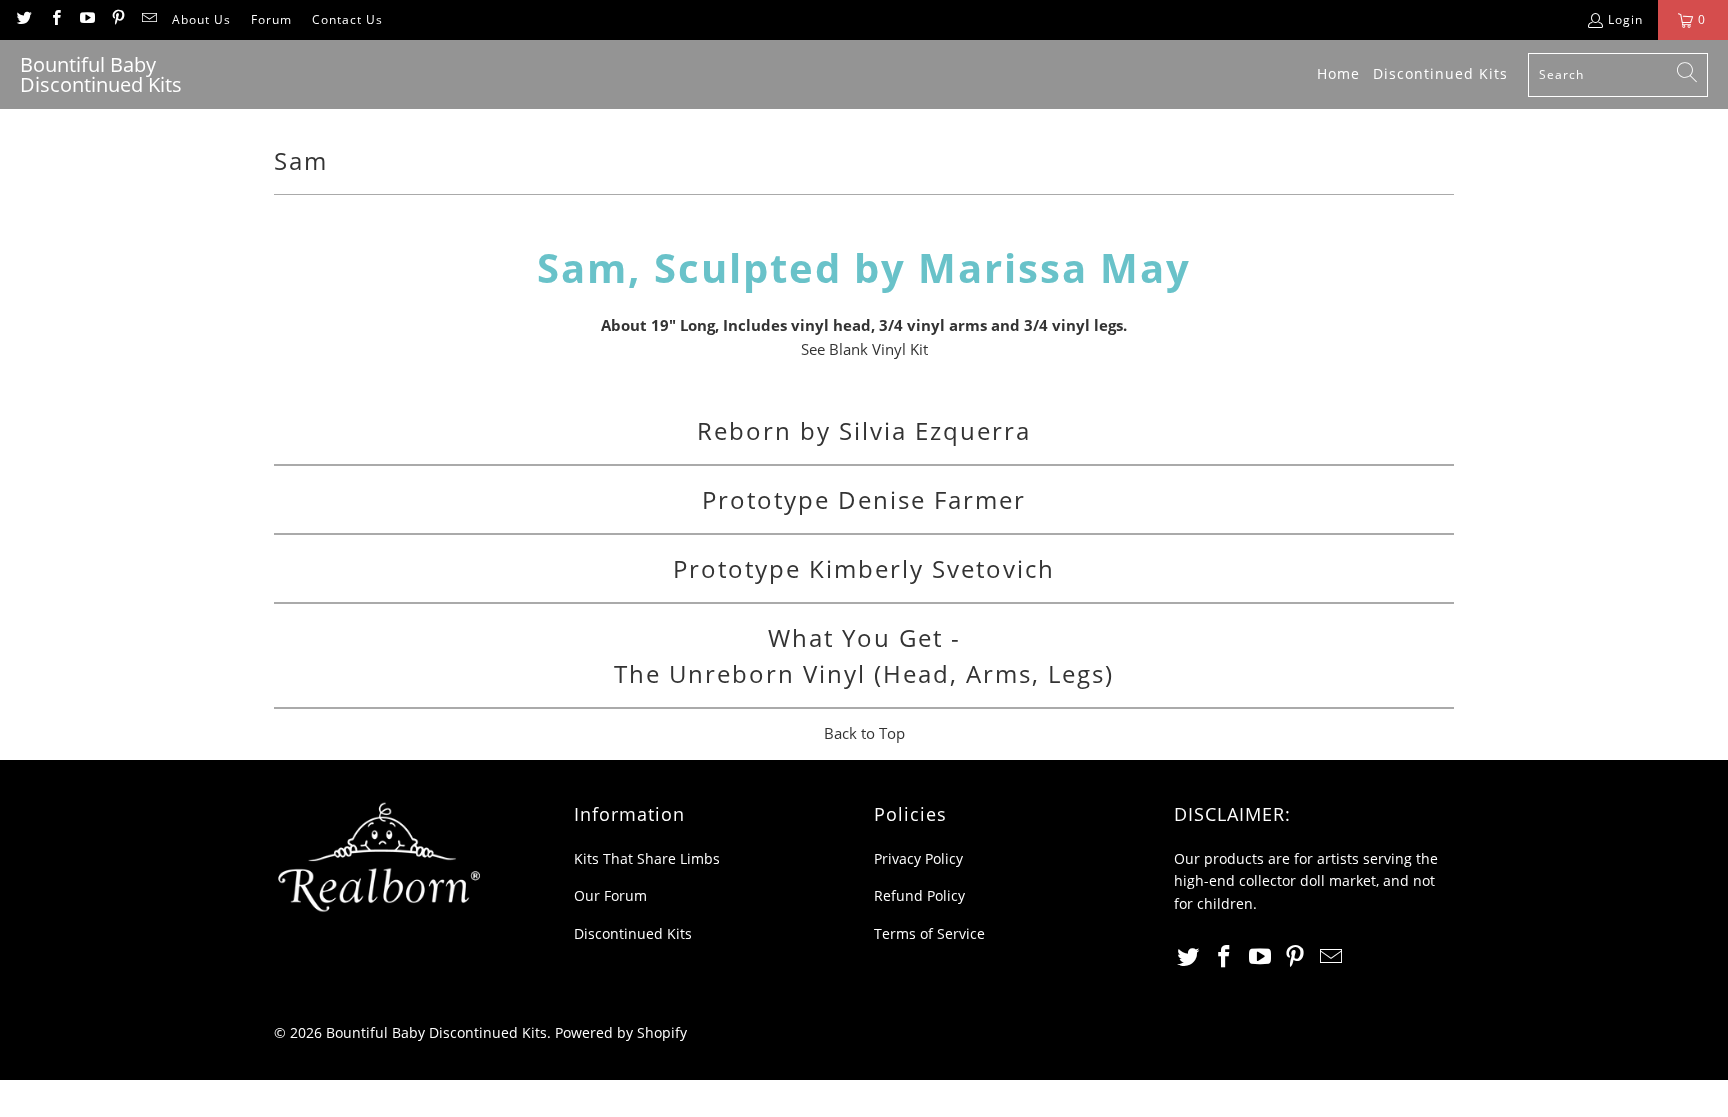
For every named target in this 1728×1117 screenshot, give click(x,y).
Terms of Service (929, 933)
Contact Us (347, 19)
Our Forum (610, 895)
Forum (271, 19)
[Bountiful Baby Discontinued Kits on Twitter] (23, 19)
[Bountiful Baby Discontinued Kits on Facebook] (54, 19)
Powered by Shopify (621, 1032)
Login (1625, 19)
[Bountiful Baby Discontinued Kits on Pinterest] (117, 19)
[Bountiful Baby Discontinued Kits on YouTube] (86, 19)
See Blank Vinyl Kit (864, 349)
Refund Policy (919, 895)
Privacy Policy (918, 858)
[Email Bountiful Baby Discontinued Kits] (148, 19)
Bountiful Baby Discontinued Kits (436, 1032)
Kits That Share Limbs (647, 858)
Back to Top (864, 733)
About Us (201, 19)
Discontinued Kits (633, 933)
